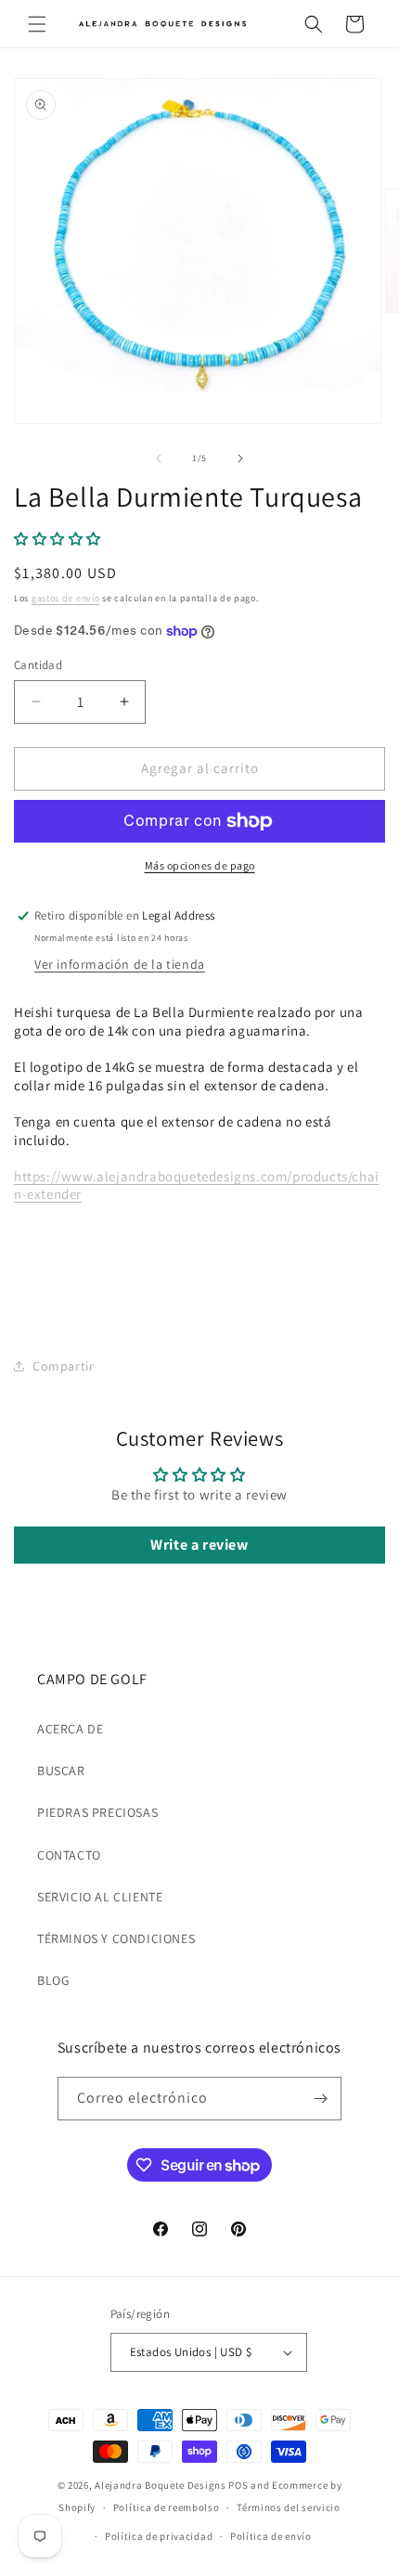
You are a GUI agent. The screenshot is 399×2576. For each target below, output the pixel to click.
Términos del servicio (289, 2507)
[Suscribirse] (320, 2099)
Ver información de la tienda (120, 964)
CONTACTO (69, 1855)
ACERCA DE (70, 1729)
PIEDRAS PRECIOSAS (97, 1812)
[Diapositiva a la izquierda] (159, 458)
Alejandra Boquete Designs (161, 2485)
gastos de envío (66, 598)
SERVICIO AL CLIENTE (100, 1897)
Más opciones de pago (200, 865)
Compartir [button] (63, 1366)
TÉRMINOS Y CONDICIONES (116, 1938)
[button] (37, 24)
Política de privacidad (159, 2536)
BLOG (53, 1980)
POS (238, 2485)
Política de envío (271, 2536)
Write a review (199, 1545)
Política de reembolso (167, 2507)
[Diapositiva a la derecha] (240, 458)
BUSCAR (61, 1771)
